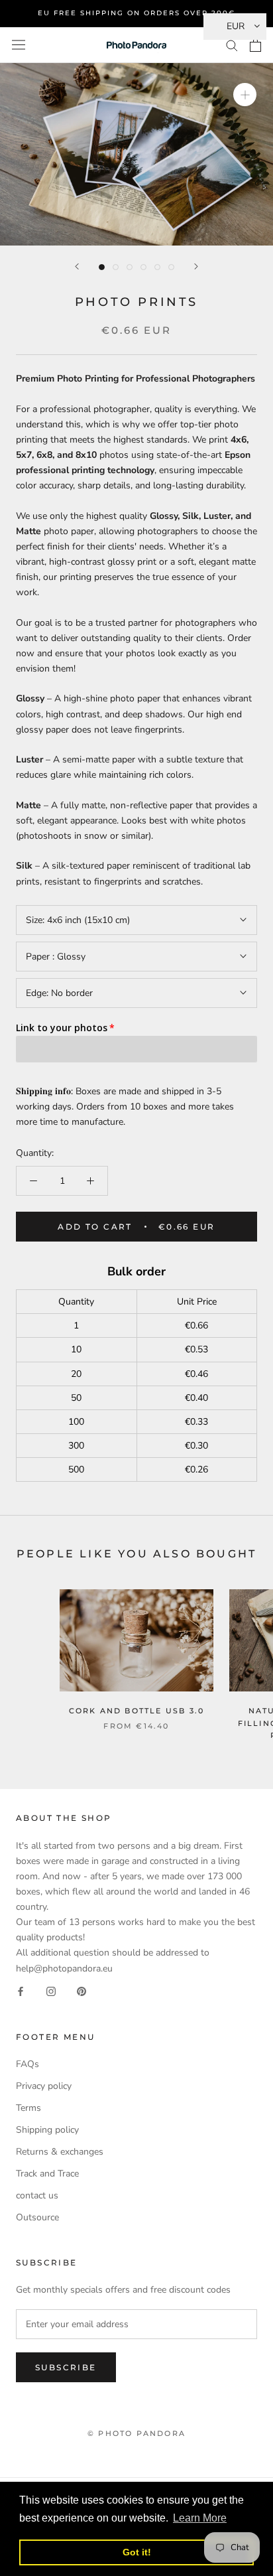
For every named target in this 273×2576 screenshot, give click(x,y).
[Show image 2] (116, 267)
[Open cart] (255, 45)
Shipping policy (47, 2130)
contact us (37, 2195)
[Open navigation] (19, 45)
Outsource (37, 2217)
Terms (28, 2108)
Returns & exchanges (60, 2152)
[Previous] (77, 266)
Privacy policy (44, 2086)
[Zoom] (245, 95)
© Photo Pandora (136, 2433)
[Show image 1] (102, 267)
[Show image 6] (171, 267)
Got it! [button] (137, 2552)
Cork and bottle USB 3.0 (137, 1711)
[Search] (232, 45)
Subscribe (66, 2367)
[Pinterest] (82, 1991)
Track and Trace (47, 2174)
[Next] (196, 266)
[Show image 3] (130, 267)
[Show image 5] (157, 267)
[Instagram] (51, 1991)
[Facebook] (21, 1991)
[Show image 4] (143, 267)
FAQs (27, 2064)
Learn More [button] (200, 2518)
